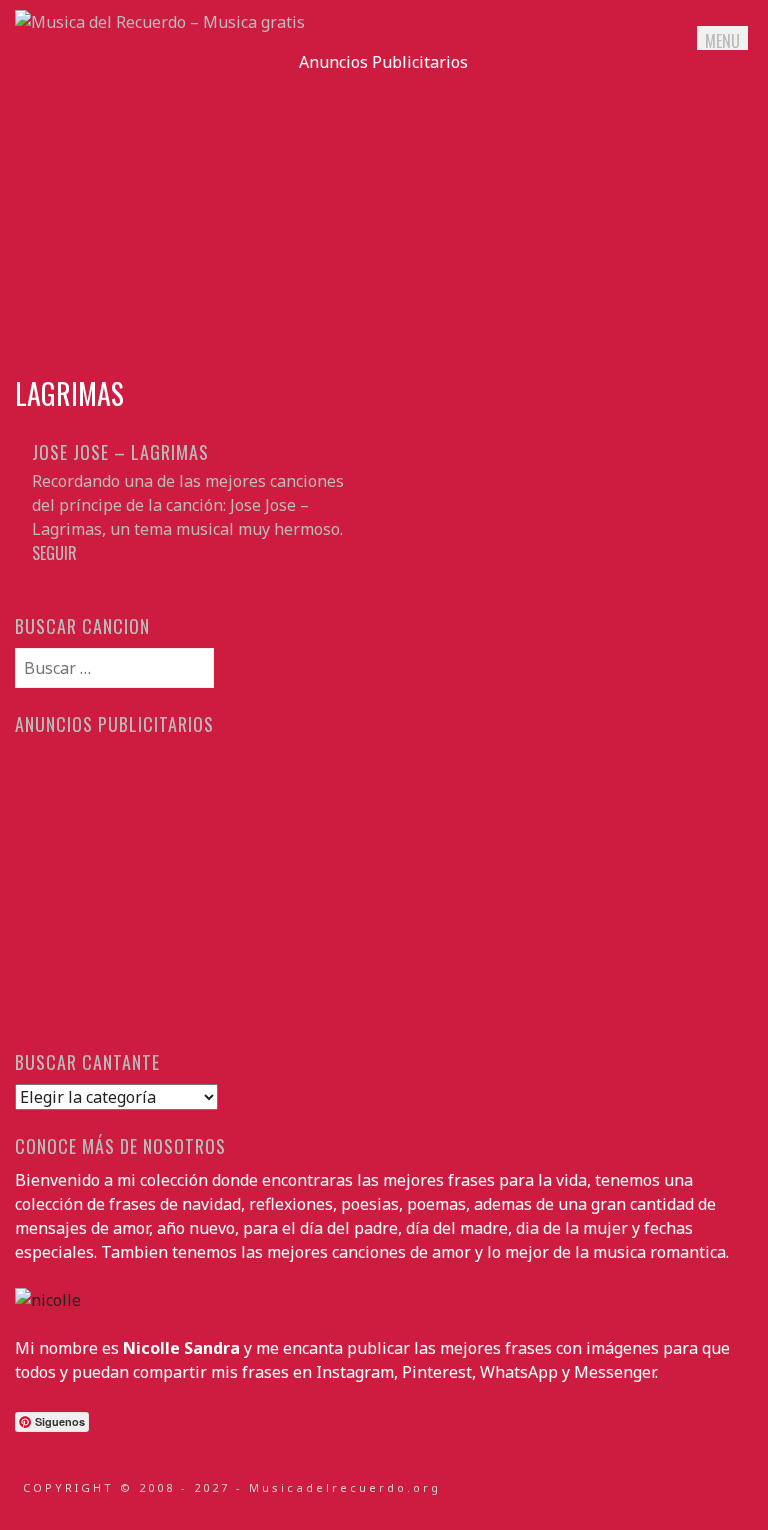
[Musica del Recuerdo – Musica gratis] (160, 22)
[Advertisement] (383, 214)
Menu (722, 41)
